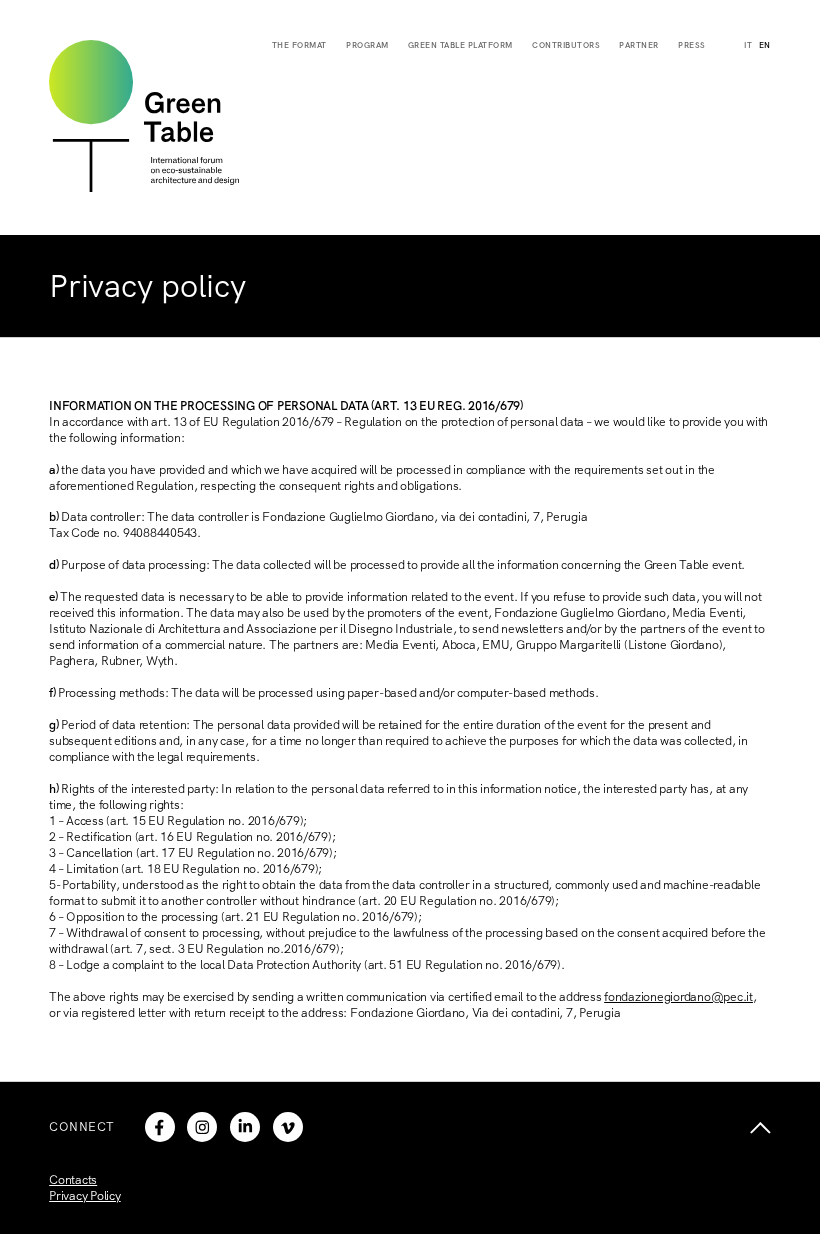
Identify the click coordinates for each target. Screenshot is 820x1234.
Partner (639, 45)
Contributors (566, 45)
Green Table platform (460, 45)
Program (367, 45)
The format (299, 45)
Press (692, 45)
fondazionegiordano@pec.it (678, 996)
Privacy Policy (85, 1195)
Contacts (73, 1179)
